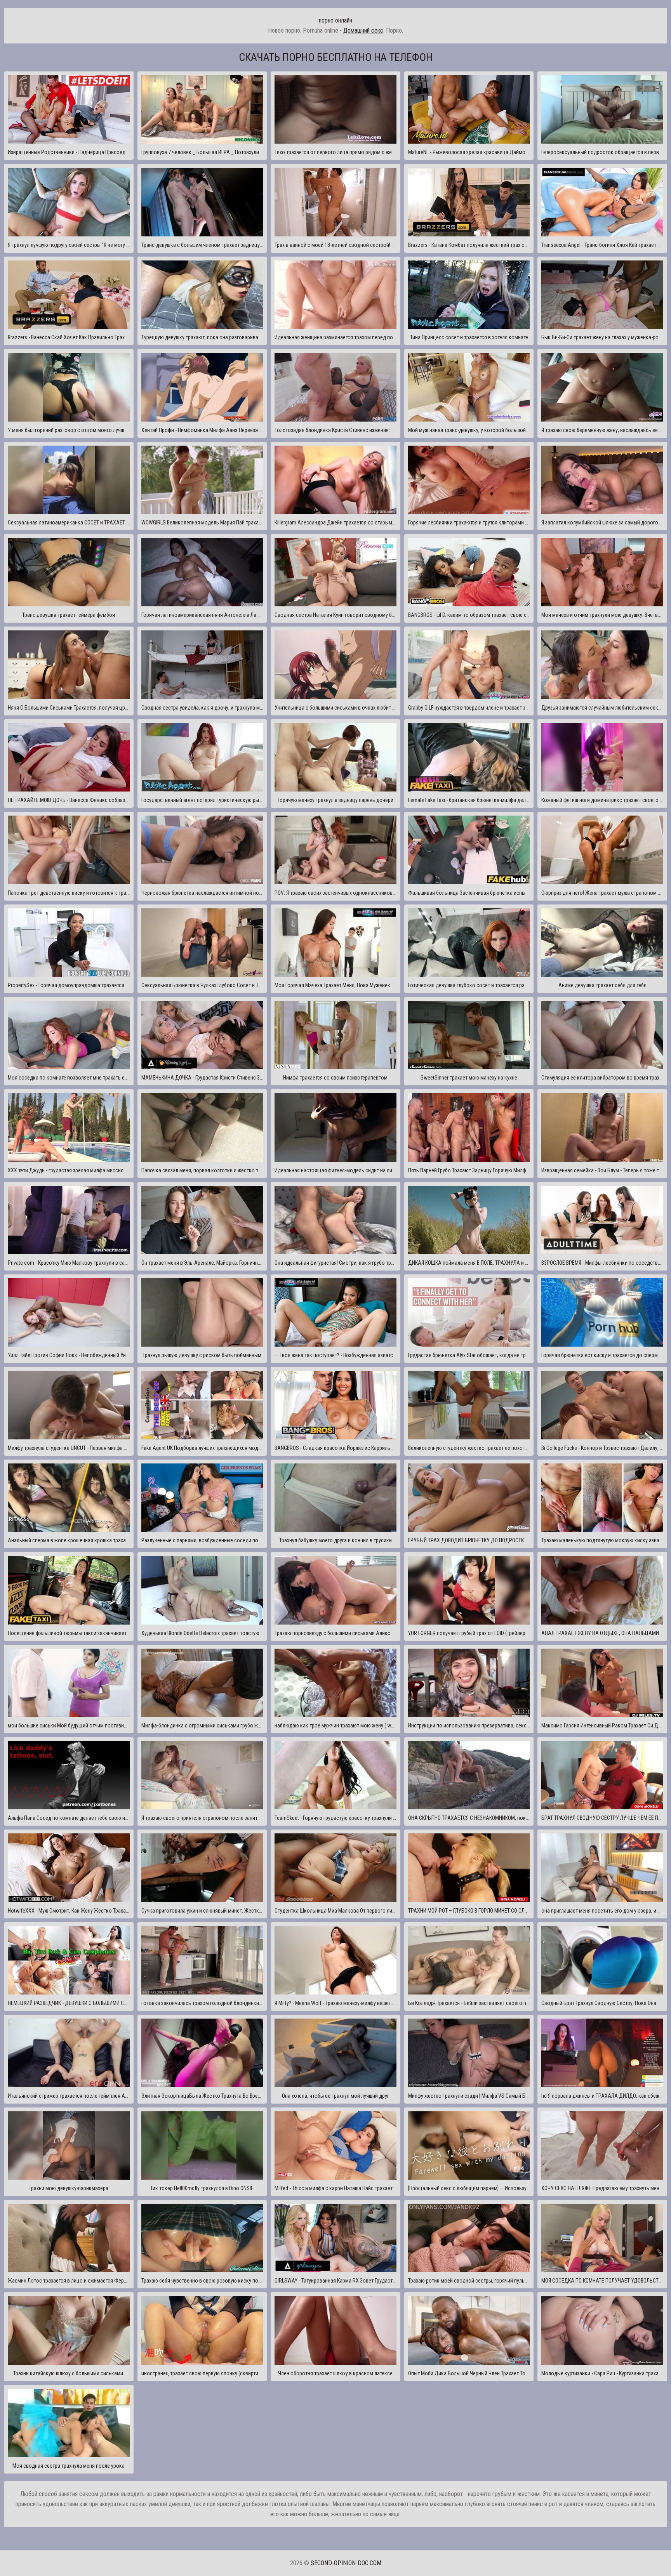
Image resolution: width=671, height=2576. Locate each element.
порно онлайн (335, 20)
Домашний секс (363, 30)
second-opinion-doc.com (346, 2563)
